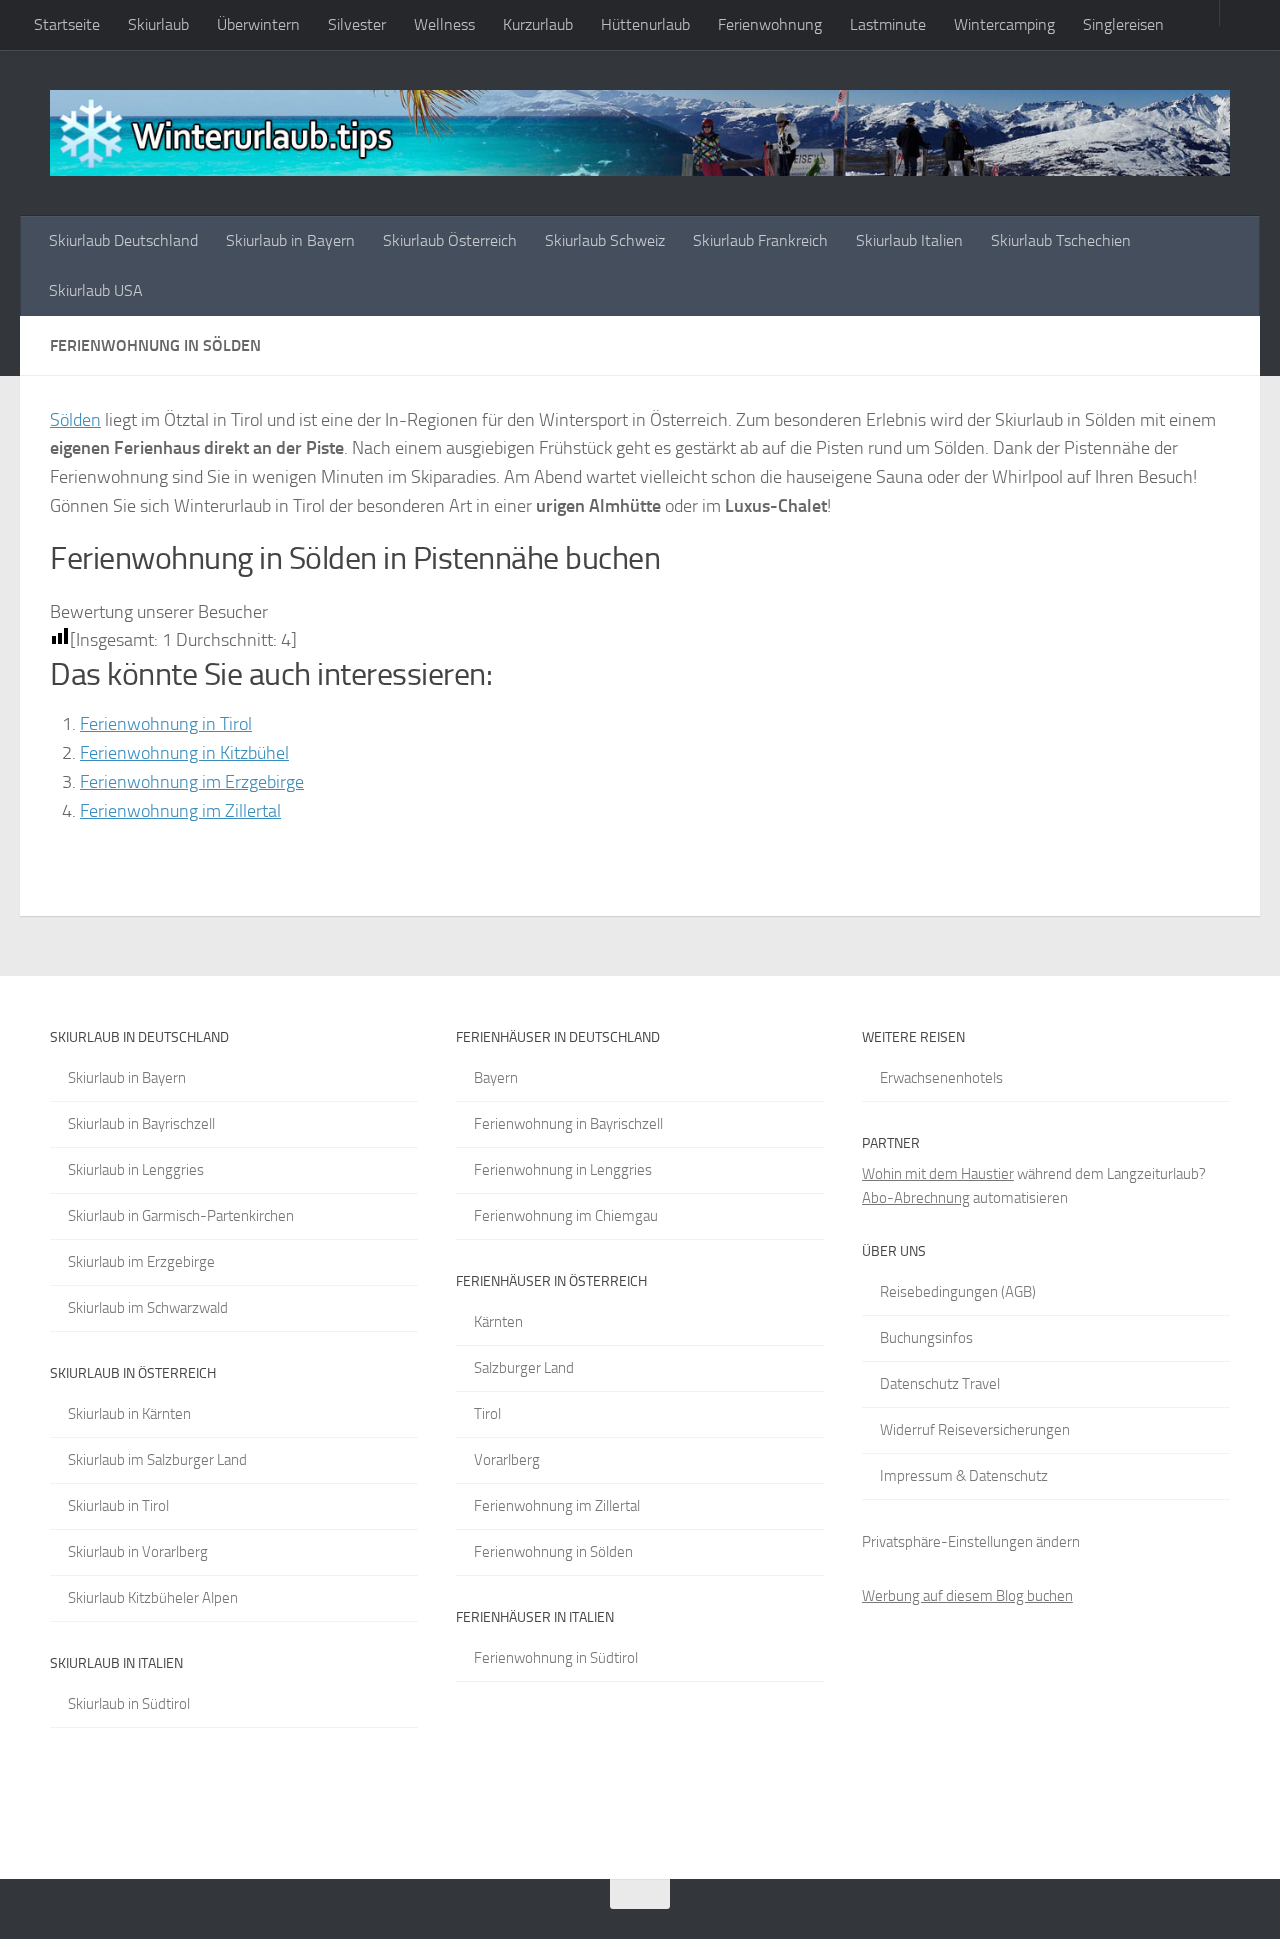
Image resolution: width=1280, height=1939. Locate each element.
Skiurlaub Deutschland (123, 240)
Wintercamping (1004, 24)
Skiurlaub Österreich (450, 240)
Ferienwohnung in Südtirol (556, 1658)
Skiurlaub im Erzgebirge (141, 1262)
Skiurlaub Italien (909, 240)
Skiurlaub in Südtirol (129, 1704)
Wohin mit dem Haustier (938, 1174)
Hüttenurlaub (645, 24)
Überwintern (258, 24)
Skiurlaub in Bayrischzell (141, 1124)
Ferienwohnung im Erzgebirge (192, 782)
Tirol (487, 1414)
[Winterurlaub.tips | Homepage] (640, 133)
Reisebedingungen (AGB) (958, 1292)
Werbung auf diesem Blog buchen (967, 1596)
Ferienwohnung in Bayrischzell (568, 1124)
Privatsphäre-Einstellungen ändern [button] (971, 1542)
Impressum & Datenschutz (964, 1476)
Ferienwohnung (770, 24)
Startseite (67, 24)
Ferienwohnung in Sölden (553, 1552)
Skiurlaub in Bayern (290, 240)
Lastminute (888, 24)
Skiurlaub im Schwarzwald (148, 1308)
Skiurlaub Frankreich (760, 240)
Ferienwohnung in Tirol (166, 724)
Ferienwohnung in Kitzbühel (184, 753)
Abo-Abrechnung (916, 1198)
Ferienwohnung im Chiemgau (566, 1216)
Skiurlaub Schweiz (605, 240)
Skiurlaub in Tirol (118, 1506)
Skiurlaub (158, 24)
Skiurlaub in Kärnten (129, 1414)
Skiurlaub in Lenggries (136, 1170)
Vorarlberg (507, 1460)
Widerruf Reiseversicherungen (975, 1430)
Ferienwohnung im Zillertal (180, 811)
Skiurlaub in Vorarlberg (138, 1552)
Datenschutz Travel (940, 1384)
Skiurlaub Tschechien (1061, 240)
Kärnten (498, 1322)
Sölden (75, 420)
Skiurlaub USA (96, 290)
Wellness (444, 24)
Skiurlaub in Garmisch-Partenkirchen (181, 1216)
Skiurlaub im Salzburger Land (157, 1460)
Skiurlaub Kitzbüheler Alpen (153, 1598)
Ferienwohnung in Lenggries (563, 1170)
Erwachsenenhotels (941, 1078)
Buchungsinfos (926, 1338)
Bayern (496, 1078)
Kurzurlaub (538, 24)
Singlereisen (1123, 24)
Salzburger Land (524, 1368)
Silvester (357, 24)
